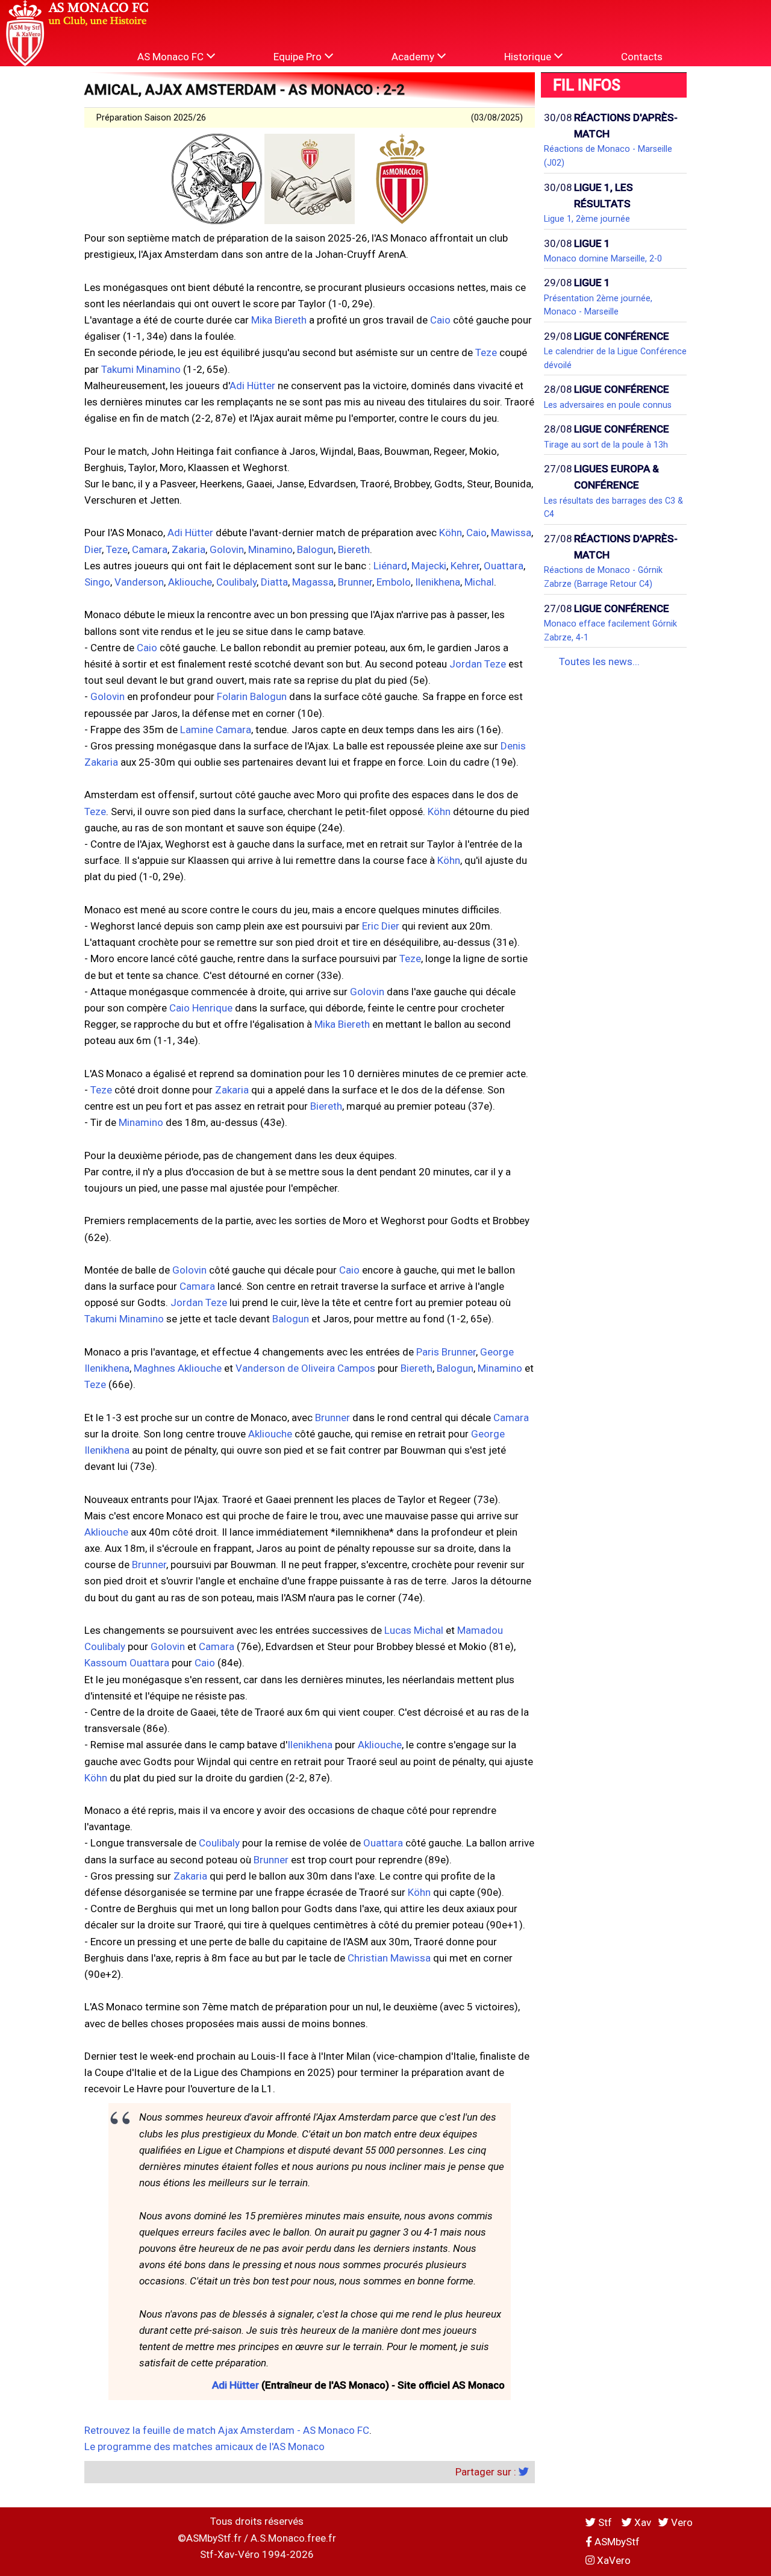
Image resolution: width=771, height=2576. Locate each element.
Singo (97, 582)
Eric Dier (381, 926)
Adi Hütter (252, 386)
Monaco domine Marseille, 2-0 (603, 258)
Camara (150, 549)
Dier (93, 549)
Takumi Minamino (141, 369)
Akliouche (190, 582)
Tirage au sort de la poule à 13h (606, 445)
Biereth (354, 549)
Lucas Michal (414, 1630)
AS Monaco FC (172, 57)
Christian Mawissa (389, 1958)
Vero (681, 2522)
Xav (641, 2522)
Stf (605, 2522)
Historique (529, 57)
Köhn (451, 533)
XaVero (613, 2560)
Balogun (315, 549)
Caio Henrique (201, 1008)
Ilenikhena (438, 582)
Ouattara (504, 566)
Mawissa (511, 533)
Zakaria (189, 549)
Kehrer (465, 566)
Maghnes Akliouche (178, 1368)
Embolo (394, 582)
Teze (486, 352)
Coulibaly (236, 582)
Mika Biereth (279, 320)
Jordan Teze (478, 664)
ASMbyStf (616, 2542)
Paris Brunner (446, 1352)
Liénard (390, 566)
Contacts (642, 57)
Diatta (274, 582)
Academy (414, 57)
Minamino (270, 549)
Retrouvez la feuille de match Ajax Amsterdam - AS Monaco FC (227, 2430)
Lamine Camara (216, 730)
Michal (479, 582)
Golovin (227, 549)
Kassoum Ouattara (127, 1663)
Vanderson (139, 582)
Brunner (355, 582)
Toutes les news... (599, 661)
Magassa (313, 582)
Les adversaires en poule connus (608, 405)
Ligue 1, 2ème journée (587, 219)
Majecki (429, 566)
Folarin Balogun (252, 696)
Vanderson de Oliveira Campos (305, 1368)
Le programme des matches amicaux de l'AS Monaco (204, 2446)
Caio (440, 320)
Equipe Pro (299, 57)
